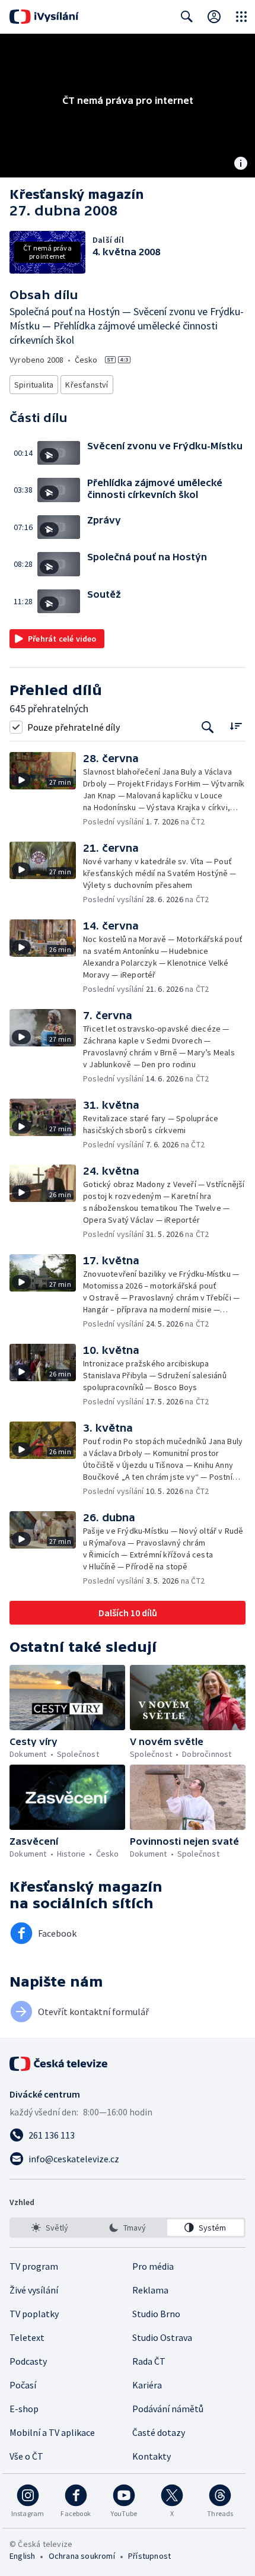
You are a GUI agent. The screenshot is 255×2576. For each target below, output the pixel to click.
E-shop (24, 2409)
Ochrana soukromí (82, 2556)
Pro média (153, 2266)
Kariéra (147, 2385)
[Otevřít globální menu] (241, 17)
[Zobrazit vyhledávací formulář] (187, 17)
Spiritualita (34, 385)
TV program (34, 2266)
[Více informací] (241, 164)
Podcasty (28, 2361)
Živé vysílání (34, 2290)
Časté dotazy (159, 2432)
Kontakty (152, 2456)
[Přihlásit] (214, 17)
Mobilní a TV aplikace (52, 2432)
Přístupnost (149, 2556)
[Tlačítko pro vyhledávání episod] (208, 727)
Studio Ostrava (162, 2337)
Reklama (150, 2290)
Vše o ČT (26, 2456)
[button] (62, 453)
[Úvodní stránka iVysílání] (44, 17)
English (22, 2556)
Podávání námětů (168, 2409)
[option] (50, 2228)
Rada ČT (149, 2361)
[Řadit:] (236, 726)
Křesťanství (87, 385)
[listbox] (128, 2228)
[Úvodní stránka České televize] (59, 2064)
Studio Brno (156, 2314)
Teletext (27, 2337)
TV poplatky (34, 2314)
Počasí (23, 2385)
